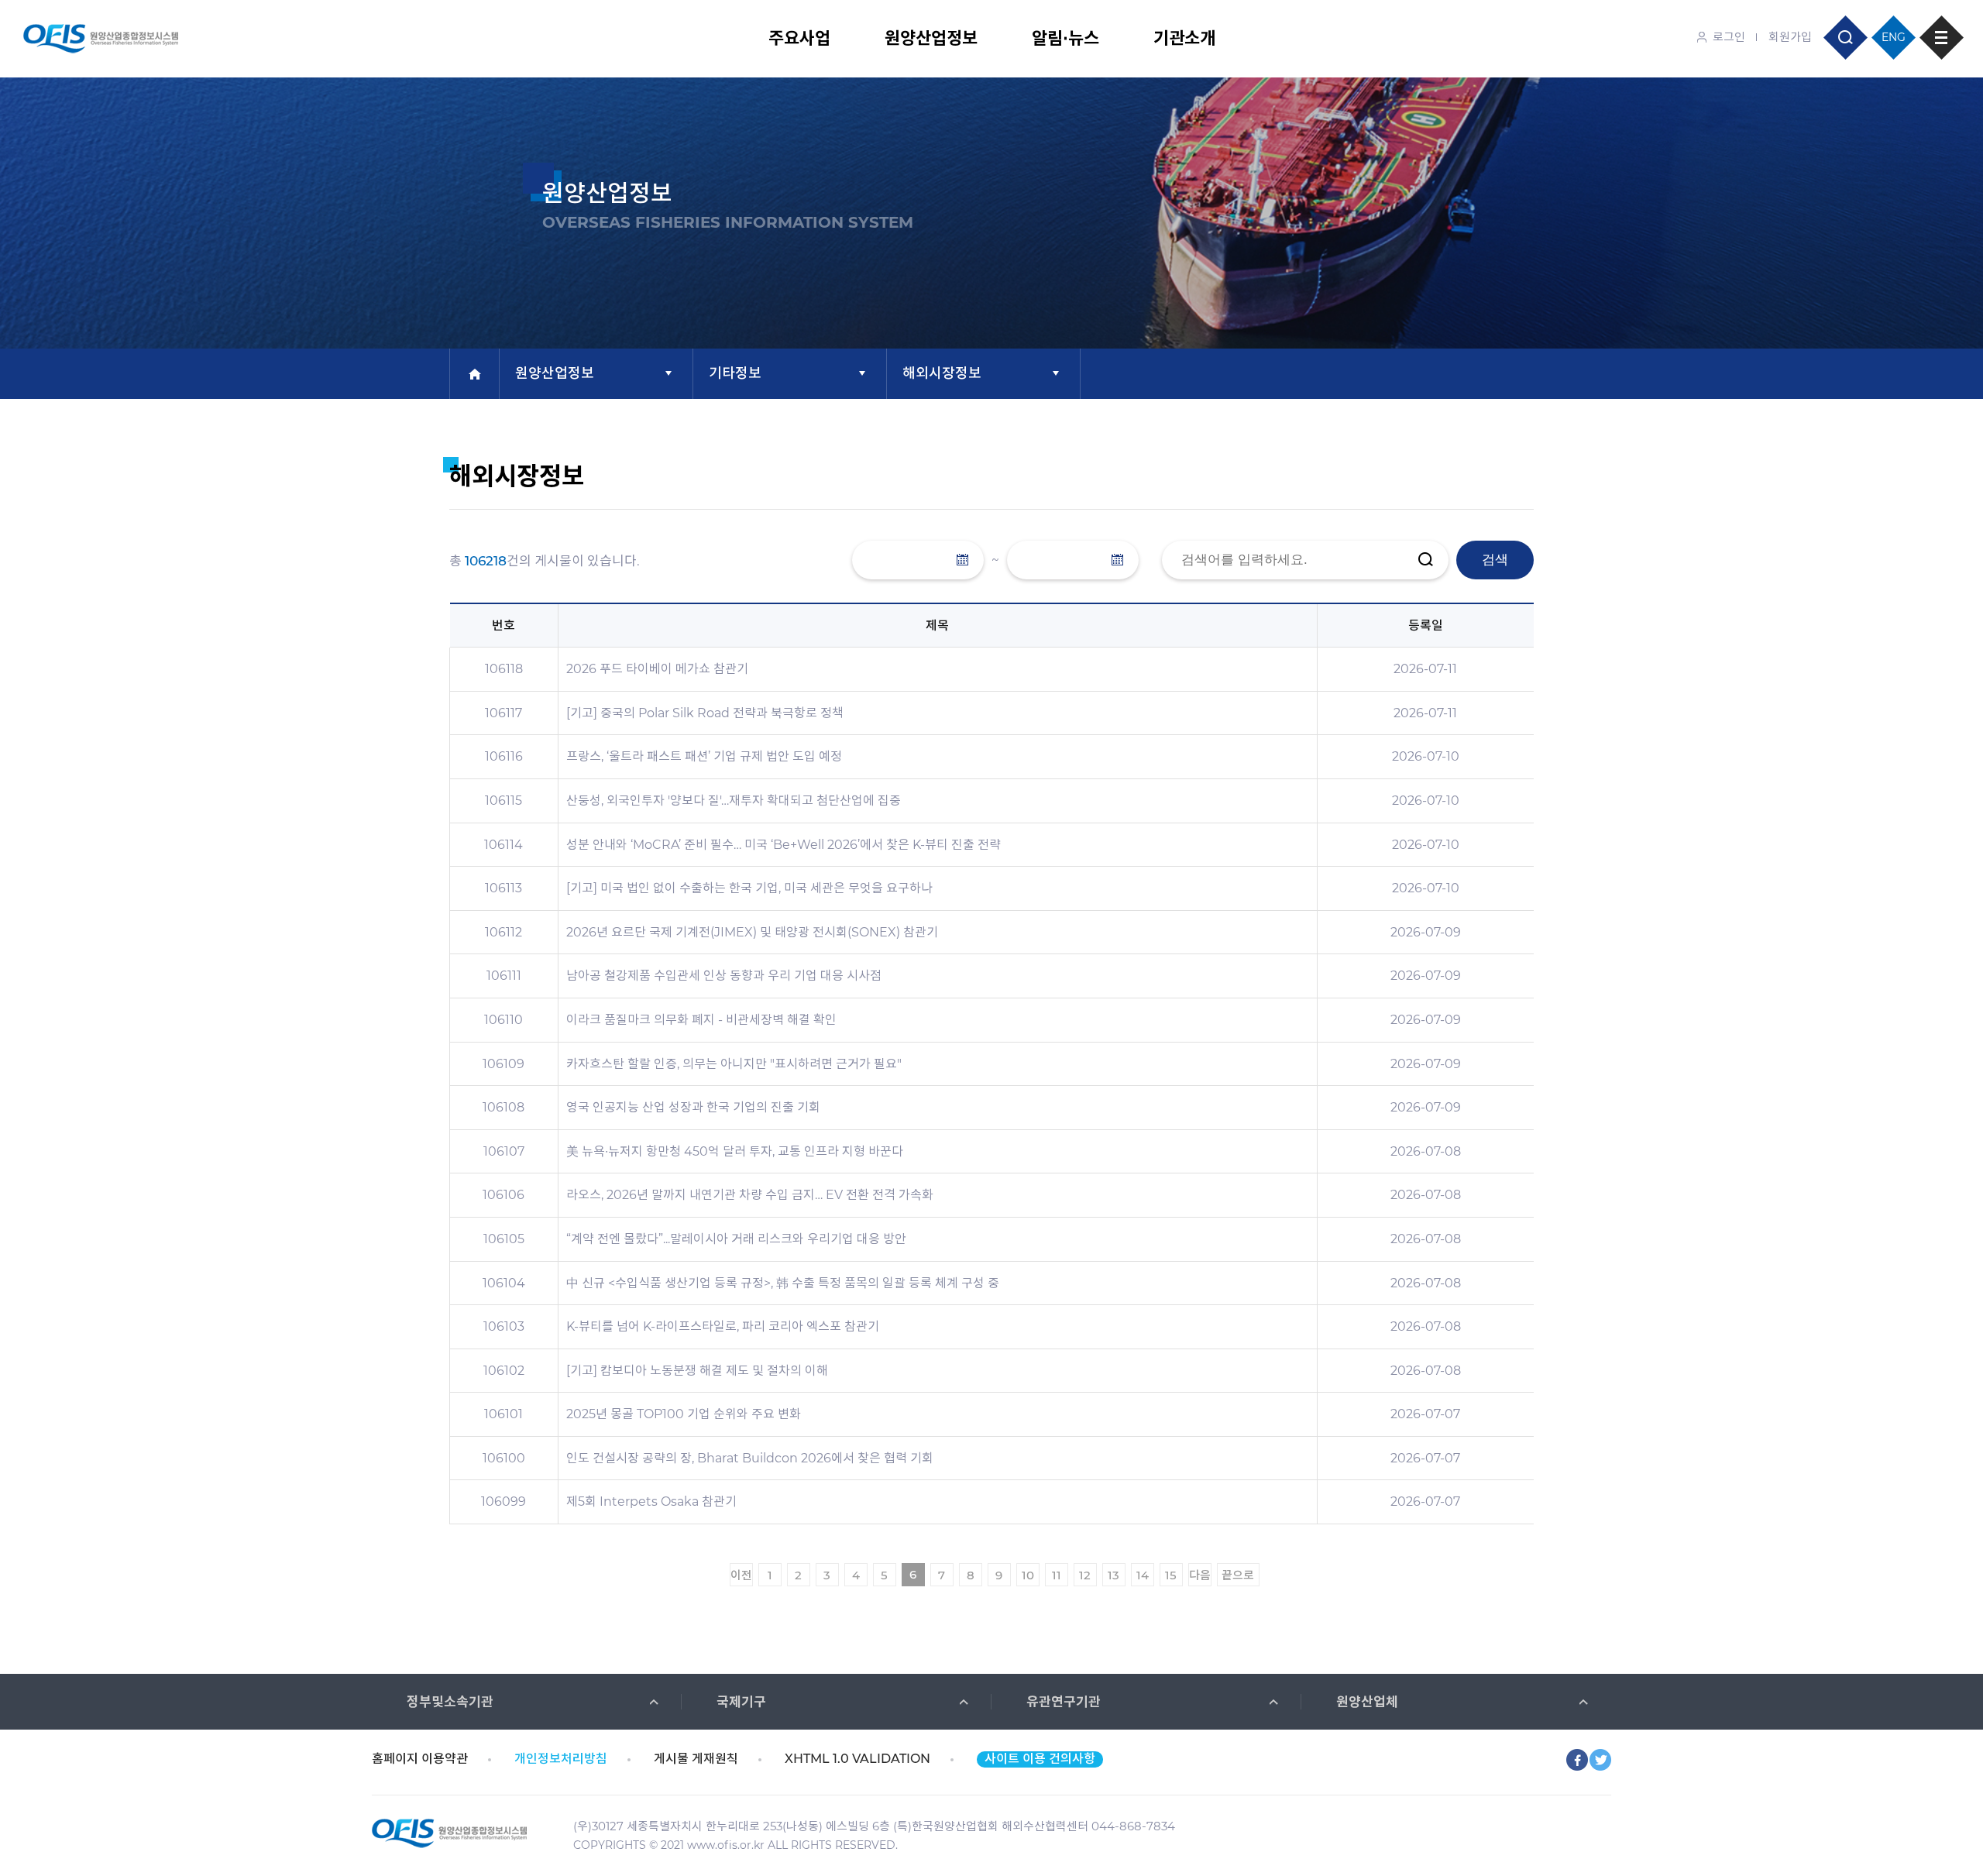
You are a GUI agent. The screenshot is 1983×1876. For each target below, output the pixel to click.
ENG (1894, 37)
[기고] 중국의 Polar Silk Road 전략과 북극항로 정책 (705, 713)
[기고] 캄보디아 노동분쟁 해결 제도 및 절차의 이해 (697, 1371)
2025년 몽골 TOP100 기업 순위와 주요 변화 (684, 1414)
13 (1114, 1575)
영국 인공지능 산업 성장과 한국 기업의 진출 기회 (693, 1107)
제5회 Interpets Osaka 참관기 (651, 1501)
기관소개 (1184, 38)
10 (1028, 1575)
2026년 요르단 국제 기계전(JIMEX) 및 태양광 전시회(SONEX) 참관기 (752, 932)
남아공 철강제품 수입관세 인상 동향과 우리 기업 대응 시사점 (724, 976)
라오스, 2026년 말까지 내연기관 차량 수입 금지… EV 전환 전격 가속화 (750, 1195)
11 (1057, 1575)
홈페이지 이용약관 (420, 1759)
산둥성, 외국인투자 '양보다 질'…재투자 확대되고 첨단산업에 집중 (734, 801)
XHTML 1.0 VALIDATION (857, 1759)
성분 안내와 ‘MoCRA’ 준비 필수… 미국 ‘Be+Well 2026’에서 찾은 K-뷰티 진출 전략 (784, 845)
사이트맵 (1942, 38)
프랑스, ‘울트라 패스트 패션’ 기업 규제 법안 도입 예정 (704, 756)
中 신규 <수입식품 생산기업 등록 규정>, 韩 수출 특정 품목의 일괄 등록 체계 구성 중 (783, 1283)
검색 (1495, 560)
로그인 (1729, 37)
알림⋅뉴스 (1065, 38)
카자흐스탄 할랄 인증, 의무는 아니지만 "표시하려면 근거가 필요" (734, 1064)
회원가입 (1790, 37)
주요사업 (799, 38)
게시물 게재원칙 (696, 1759)
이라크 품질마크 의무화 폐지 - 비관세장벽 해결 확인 (701, 1020)
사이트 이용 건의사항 (1040, 1759)
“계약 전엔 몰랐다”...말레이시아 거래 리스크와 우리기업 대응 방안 (736, 1239)
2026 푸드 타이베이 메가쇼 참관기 (657, 669)
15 (1171, 1575)
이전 (741, 1575)
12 (1085, 1575)
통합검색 (1846, 38)
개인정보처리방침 (561, 1759)
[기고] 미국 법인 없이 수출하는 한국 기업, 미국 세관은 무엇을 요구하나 (749, 888)
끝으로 (1238, 1575)
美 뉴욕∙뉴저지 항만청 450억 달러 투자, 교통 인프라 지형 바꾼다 (735, 1151)
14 (1143, 1575)
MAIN (474, 374)
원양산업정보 (931, 38)
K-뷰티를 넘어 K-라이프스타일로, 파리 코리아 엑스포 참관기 (723, 1326)
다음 (1200, 1575)
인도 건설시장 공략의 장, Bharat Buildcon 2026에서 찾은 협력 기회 (750, 1458)
